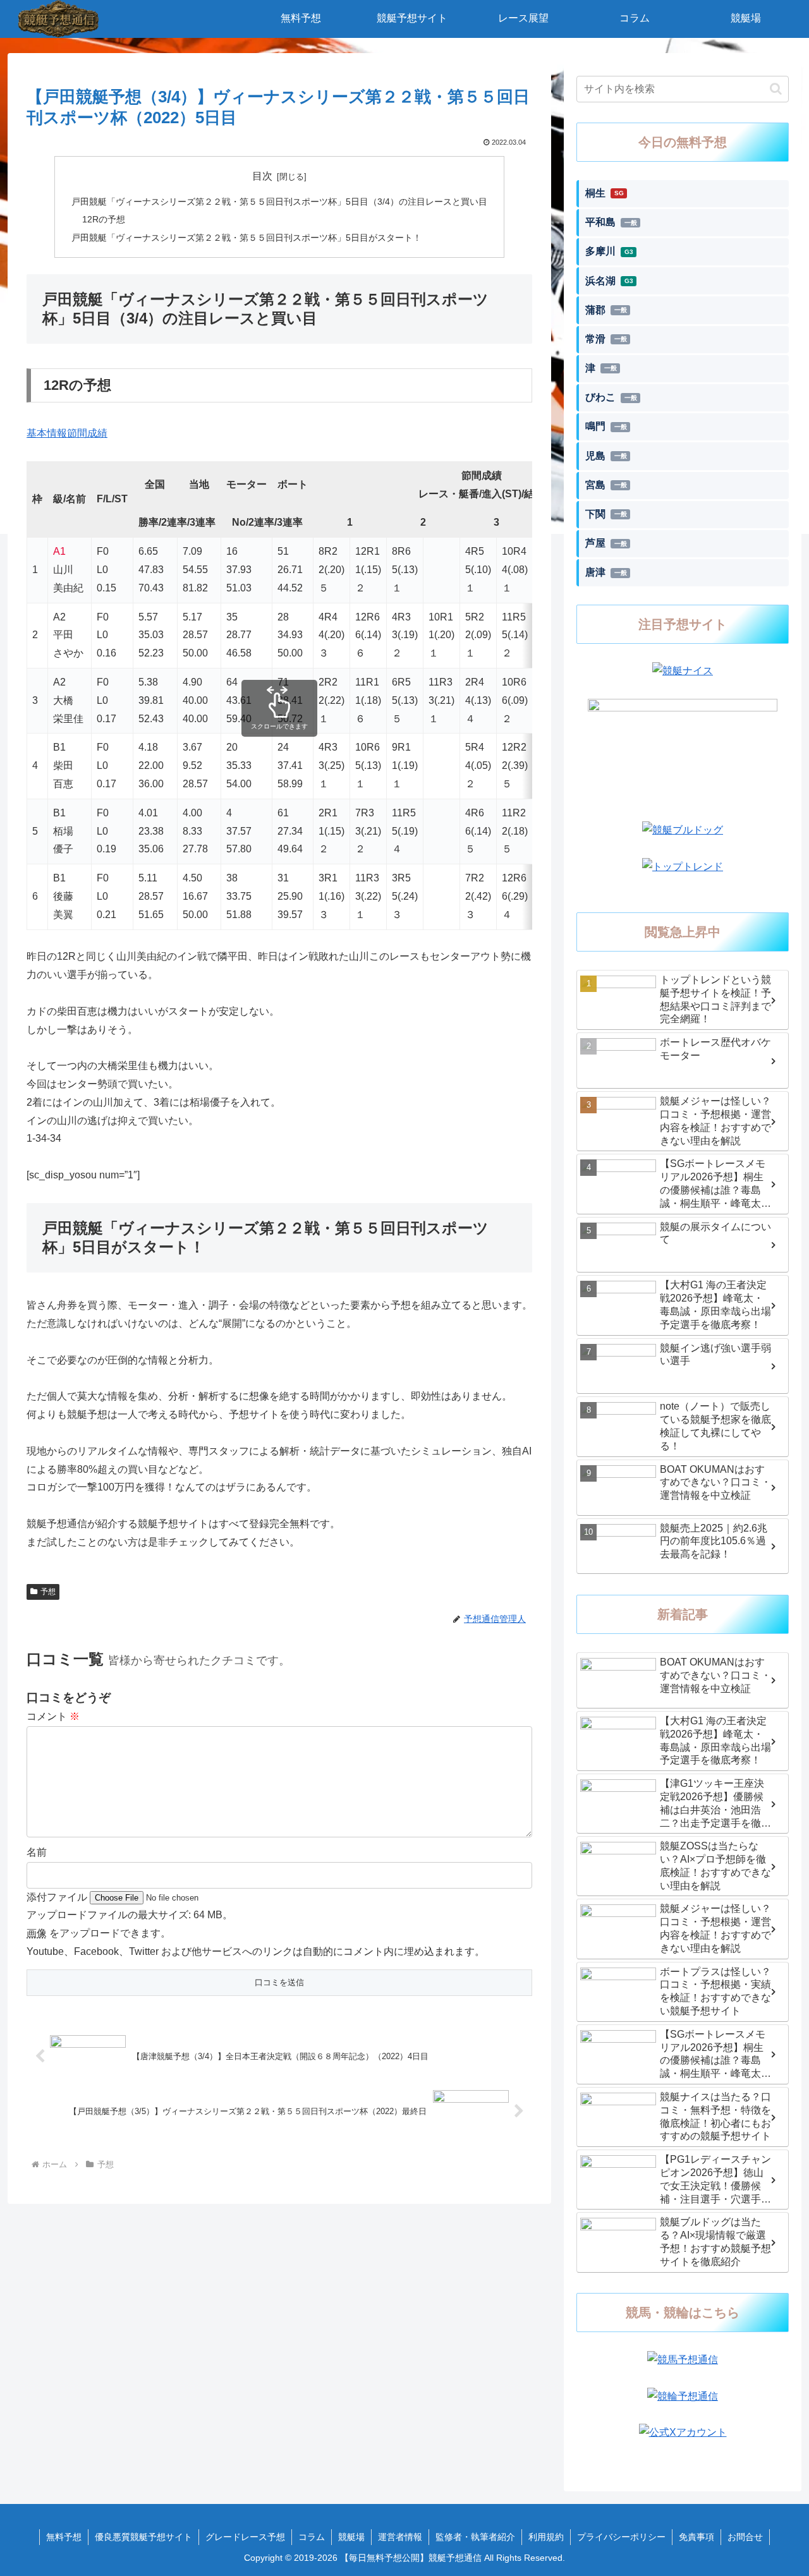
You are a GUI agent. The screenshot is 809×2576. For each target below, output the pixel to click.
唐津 (606, 572)
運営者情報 (400, 2537)
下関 (606, 514)
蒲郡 (606, 310)
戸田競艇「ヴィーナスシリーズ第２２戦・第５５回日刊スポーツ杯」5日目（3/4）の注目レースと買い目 (279, 202)
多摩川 (609, 251)
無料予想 (64, 2537)
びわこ (611, 397)
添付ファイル (58, 1897)
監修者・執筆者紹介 (475, 2537)
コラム (312, 2537)
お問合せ (745, 2537)
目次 (262, 176)
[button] (776, 89)
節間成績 (87, 433)
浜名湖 (609, 281)
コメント (53, 1716)
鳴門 (606, 426)
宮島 (606, 485)
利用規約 (546, 2537)
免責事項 (696, 2537)
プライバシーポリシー (621, 2537)
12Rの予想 (104, 219)
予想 (48, 1592)
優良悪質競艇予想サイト (143, 2537)
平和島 (611, 222)
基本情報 (47, 433)
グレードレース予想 (245, 2537)
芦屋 (606, 543)
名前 (37, 1852)
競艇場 (351, 2537)
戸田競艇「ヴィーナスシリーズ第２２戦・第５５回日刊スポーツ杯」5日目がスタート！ (246, 238)
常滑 (606, 339)
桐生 (605, 193)
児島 (606, 456)
